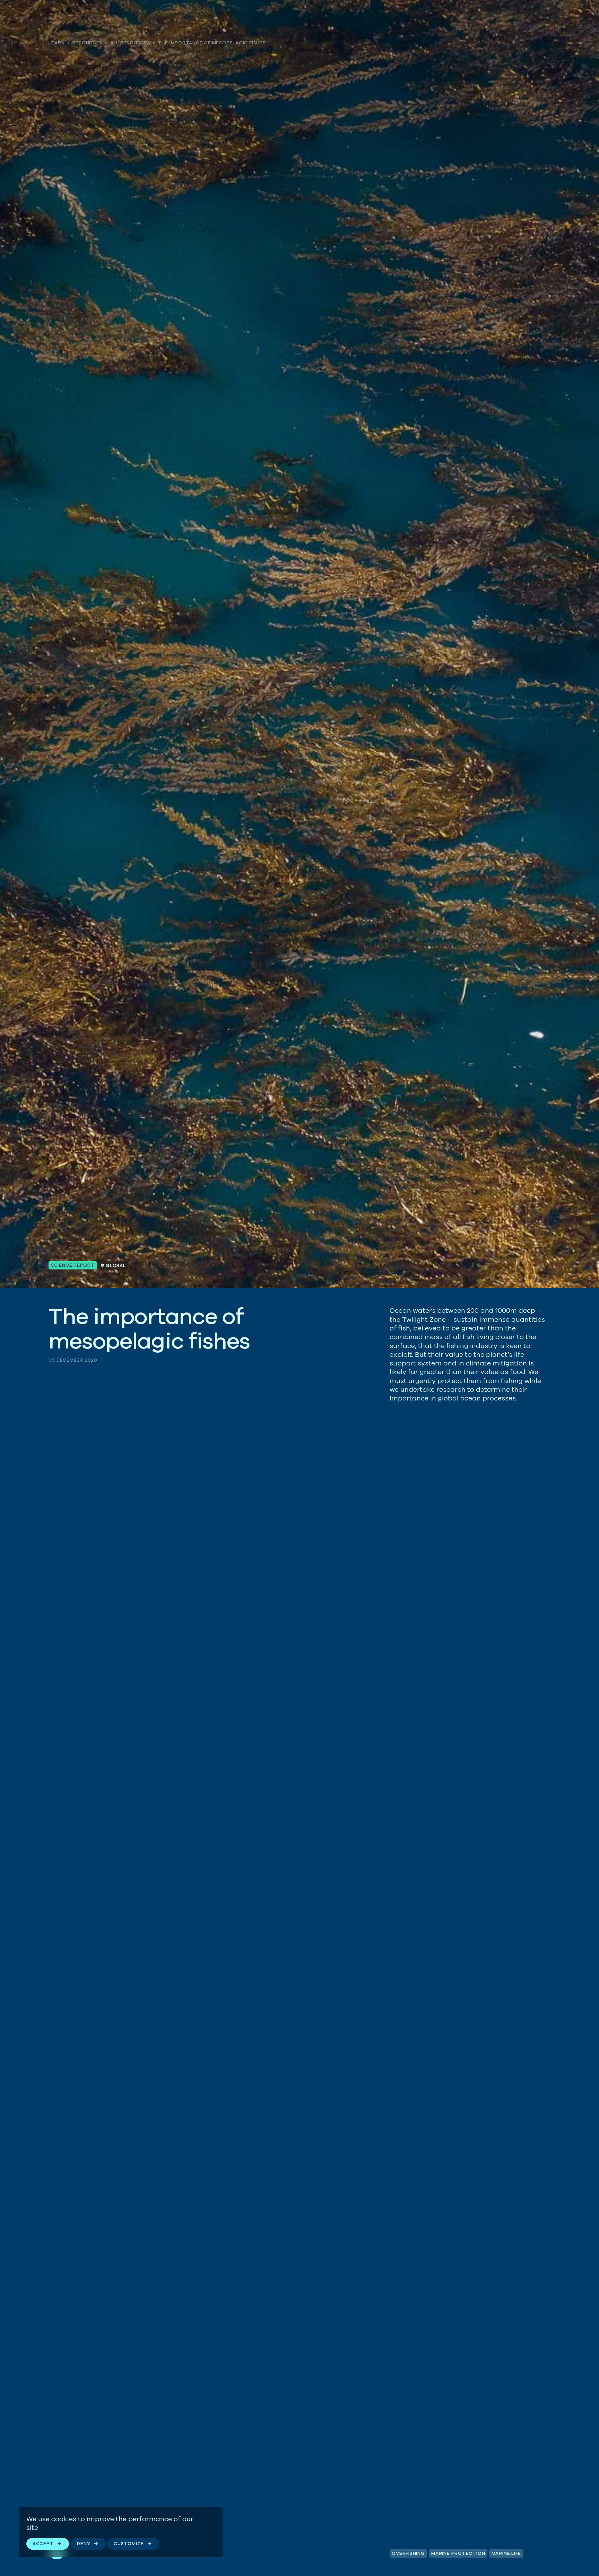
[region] (121, 2532)
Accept (43, 2544)
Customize (129, 2544)
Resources (88, 43)
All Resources (130, 43)
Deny (84, 2544)
